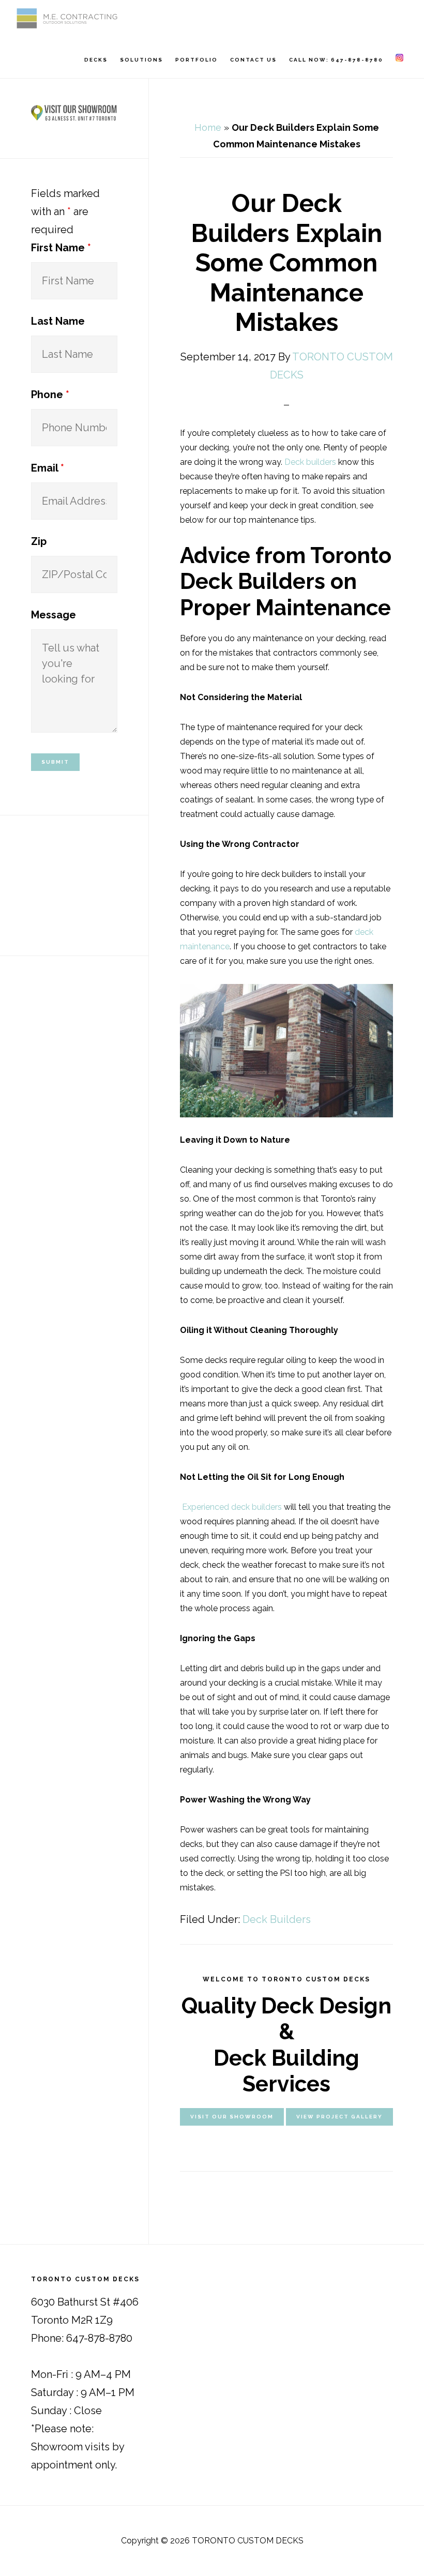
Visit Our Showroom (232, 2117)
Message (54, 615)
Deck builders (310, 462)
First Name (61, 248)
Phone (50, 395)
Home (208, 127)
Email (48, 468)
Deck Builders (277, 1919)
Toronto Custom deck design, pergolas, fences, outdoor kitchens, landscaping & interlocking (67, 18)
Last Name (58, 321)
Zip (39, 541)
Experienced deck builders (231, 1507)
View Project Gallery (339, 2117)
